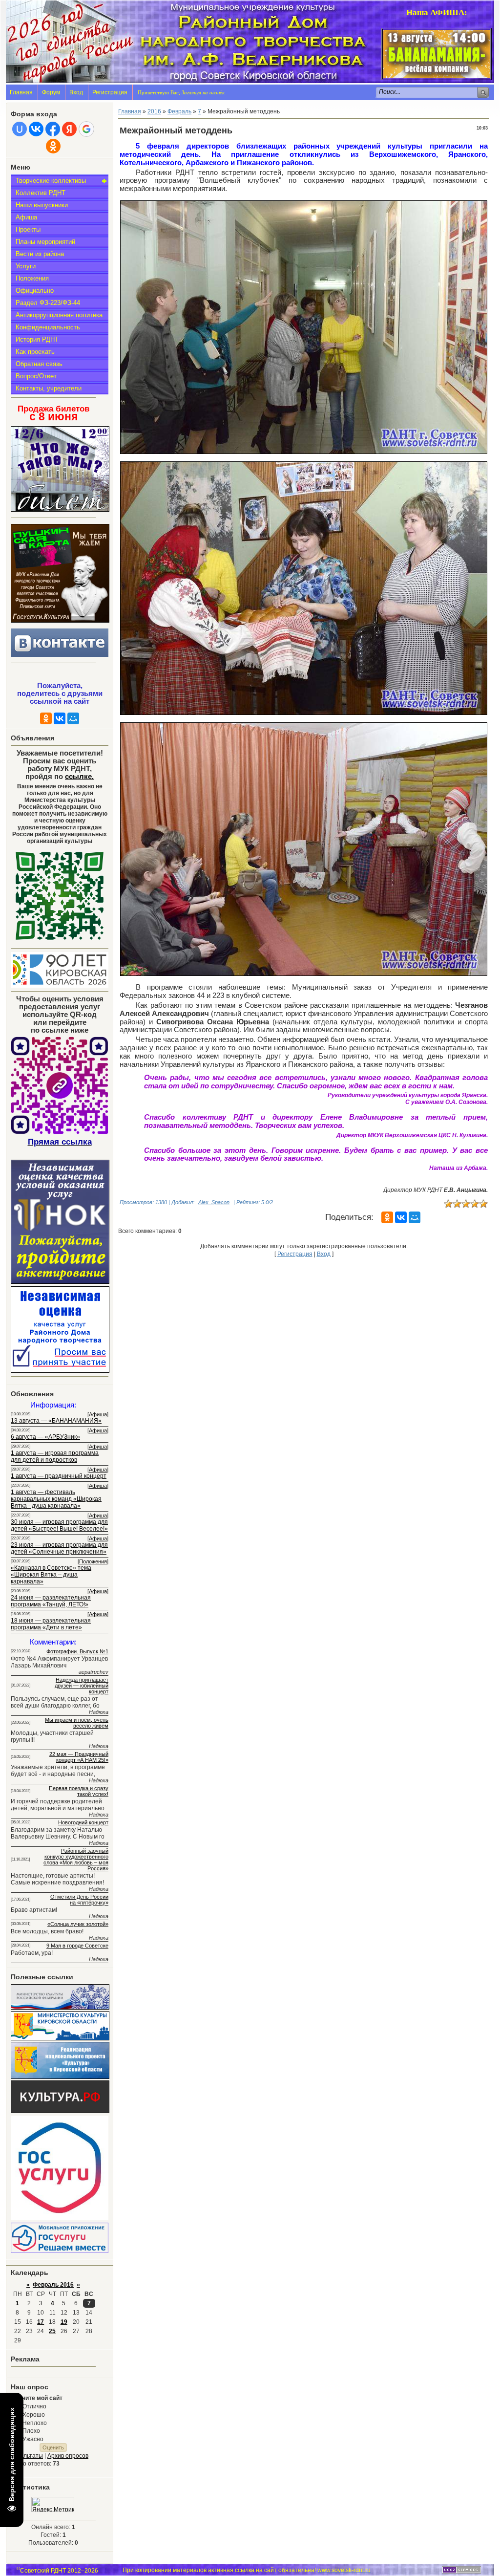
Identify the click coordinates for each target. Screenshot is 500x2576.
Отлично (34, 2406)
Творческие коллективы (51, 181)
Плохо (31, 2431)
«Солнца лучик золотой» (78, 1924)
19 (64, 2322)
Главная (21, 92)
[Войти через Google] (86, 129)
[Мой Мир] (73, 718)
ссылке (79, 777)
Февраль (179, 111)
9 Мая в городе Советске (77, 1946)
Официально (35, 291)
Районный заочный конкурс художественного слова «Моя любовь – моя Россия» (76, 1860)
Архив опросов (68, 2456)
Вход (76, 92)
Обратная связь (39, 364)
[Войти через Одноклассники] (53, 146)
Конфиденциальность (48, 327)
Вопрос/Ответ (36, 376)
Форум (51, 92)
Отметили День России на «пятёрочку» (79, 1900)
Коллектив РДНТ (41, 193)
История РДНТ (37, 339)
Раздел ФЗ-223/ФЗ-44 (48, 303)
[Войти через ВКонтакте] (36, 129)
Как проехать (35, 352)
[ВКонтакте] (60, 718)
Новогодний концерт (83, 1822)
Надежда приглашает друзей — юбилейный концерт (82, 1686)
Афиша (26, 217)
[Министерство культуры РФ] (60, 2008)
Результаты (27, 2456)
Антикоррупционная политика (59, 315)
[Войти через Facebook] (53, 129)
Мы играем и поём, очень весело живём (77, 1723)
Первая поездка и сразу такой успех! (79, 1791)
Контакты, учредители (49, 388)
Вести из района (40, 254)
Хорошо (34, 2415)
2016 (154, 111)
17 (41, 2322)
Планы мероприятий (45, 242)
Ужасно (33, 2439)
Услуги (26, 266)
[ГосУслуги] (60, 2218)
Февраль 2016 (53, 2285)
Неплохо (35, 2423)
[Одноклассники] (46, 718)
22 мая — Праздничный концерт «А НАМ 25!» (79, 1757)
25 (52, 2331)
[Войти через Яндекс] (69, 129)
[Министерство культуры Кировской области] (60, 2038)
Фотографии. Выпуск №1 (77, 1651)
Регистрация (110, 92)
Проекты (28, 229)
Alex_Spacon (214, 1202)
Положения (32, 278)
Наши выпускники (42, 205)
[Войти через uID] (20, 129)
